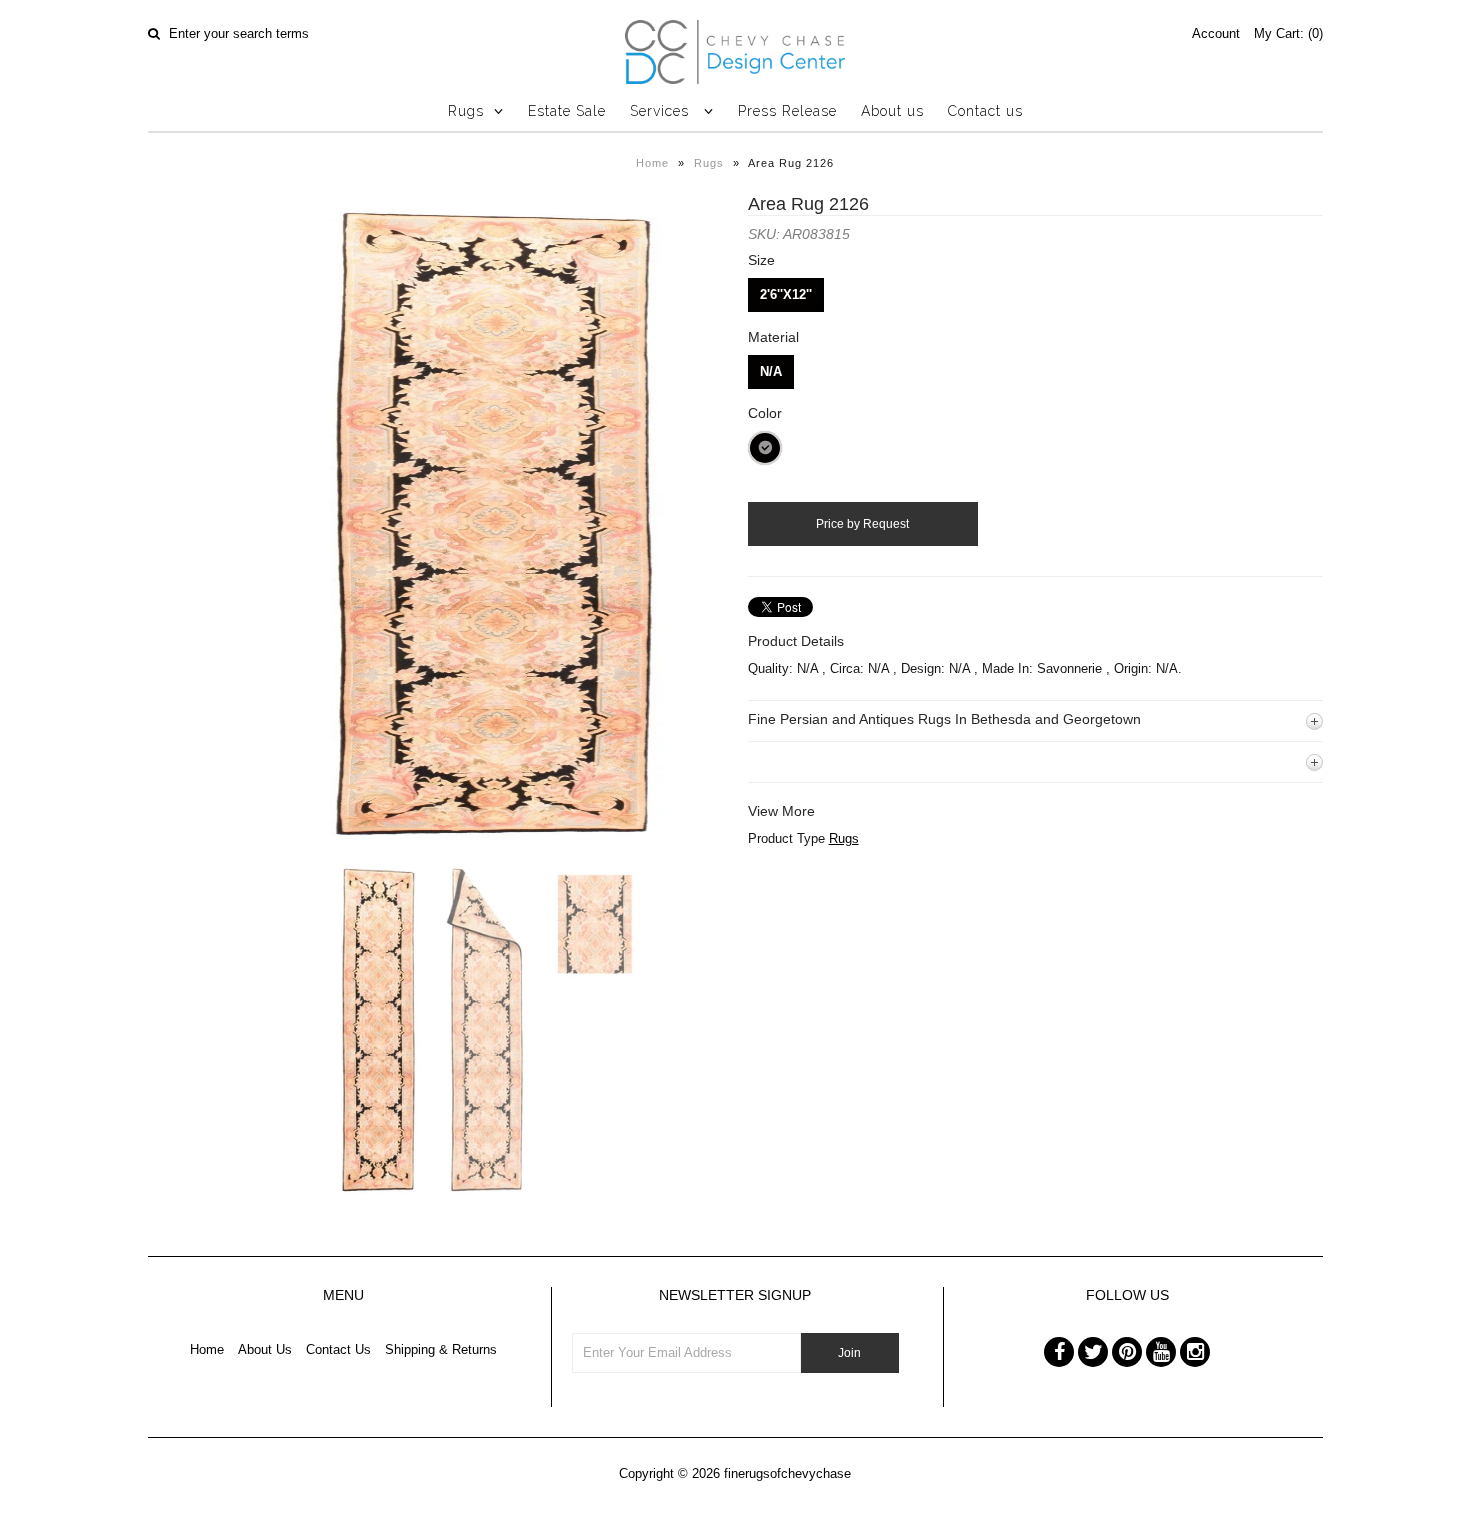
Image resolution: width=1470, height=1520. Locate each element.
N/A (771, 371)
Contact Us (338, 1349)
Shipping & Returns (441, 1349)
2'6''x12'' (786, 294)
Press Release (787, 111)
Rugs (466, 111)
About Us (265, 1349)
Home (652, 163)
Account (1216, 33)
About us (892, 111)
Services (662, 111)
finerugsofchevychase (787, 1473)
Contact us (985, 111)
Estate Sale (567, 111)
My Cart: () (1288, 33)
